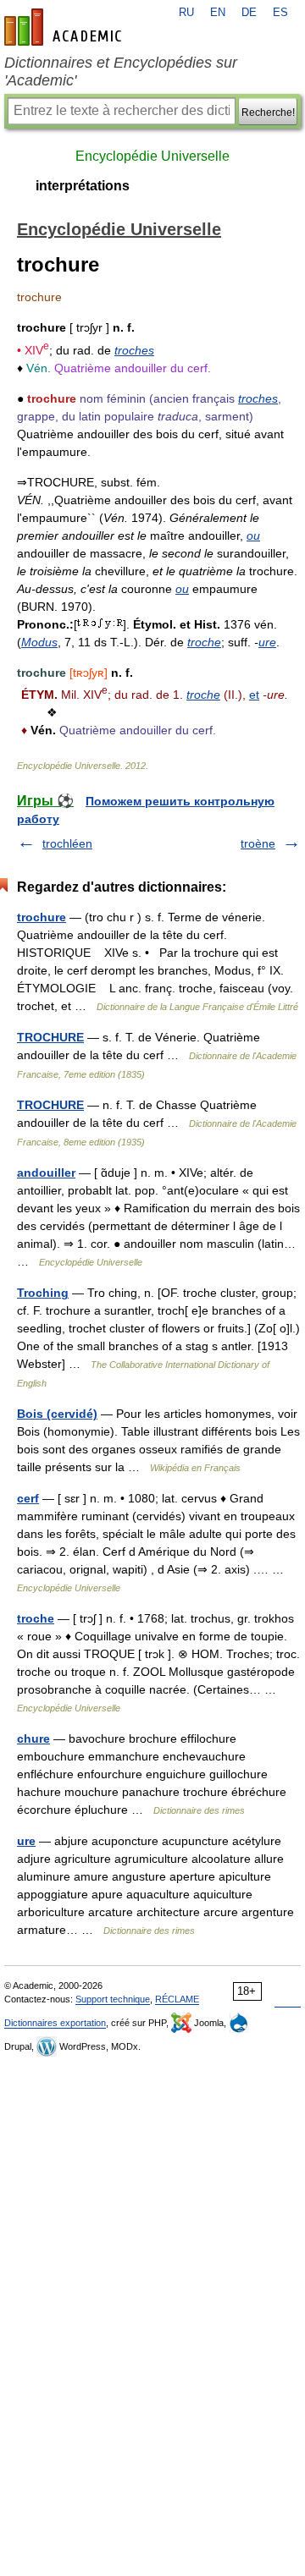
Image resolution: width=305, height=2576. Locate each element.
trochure (42, 917)
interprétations (83, 186)
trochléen (67, 843)
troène (258, 843)
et (254, 695)
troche (204, 642)
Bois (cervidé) (57, 1414)
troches (134, 350)
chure (33, 1738)
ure (267, 642)
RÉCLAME (177, 1999)
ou (253, 536)
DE (249, 13)
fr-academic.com (65, 27)
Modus (39, 642)
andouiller (46, 1173)
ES (280, 13)
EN (218, 13)
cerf (28, 1498)
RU (186, 13)
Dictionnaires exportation (55, 2023)
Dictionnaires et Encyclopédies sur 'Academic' (121, 71)
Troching (43, 1293)
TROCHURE (50, 1037)
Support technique (113, 1999)
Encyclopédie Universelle (152, 156)
